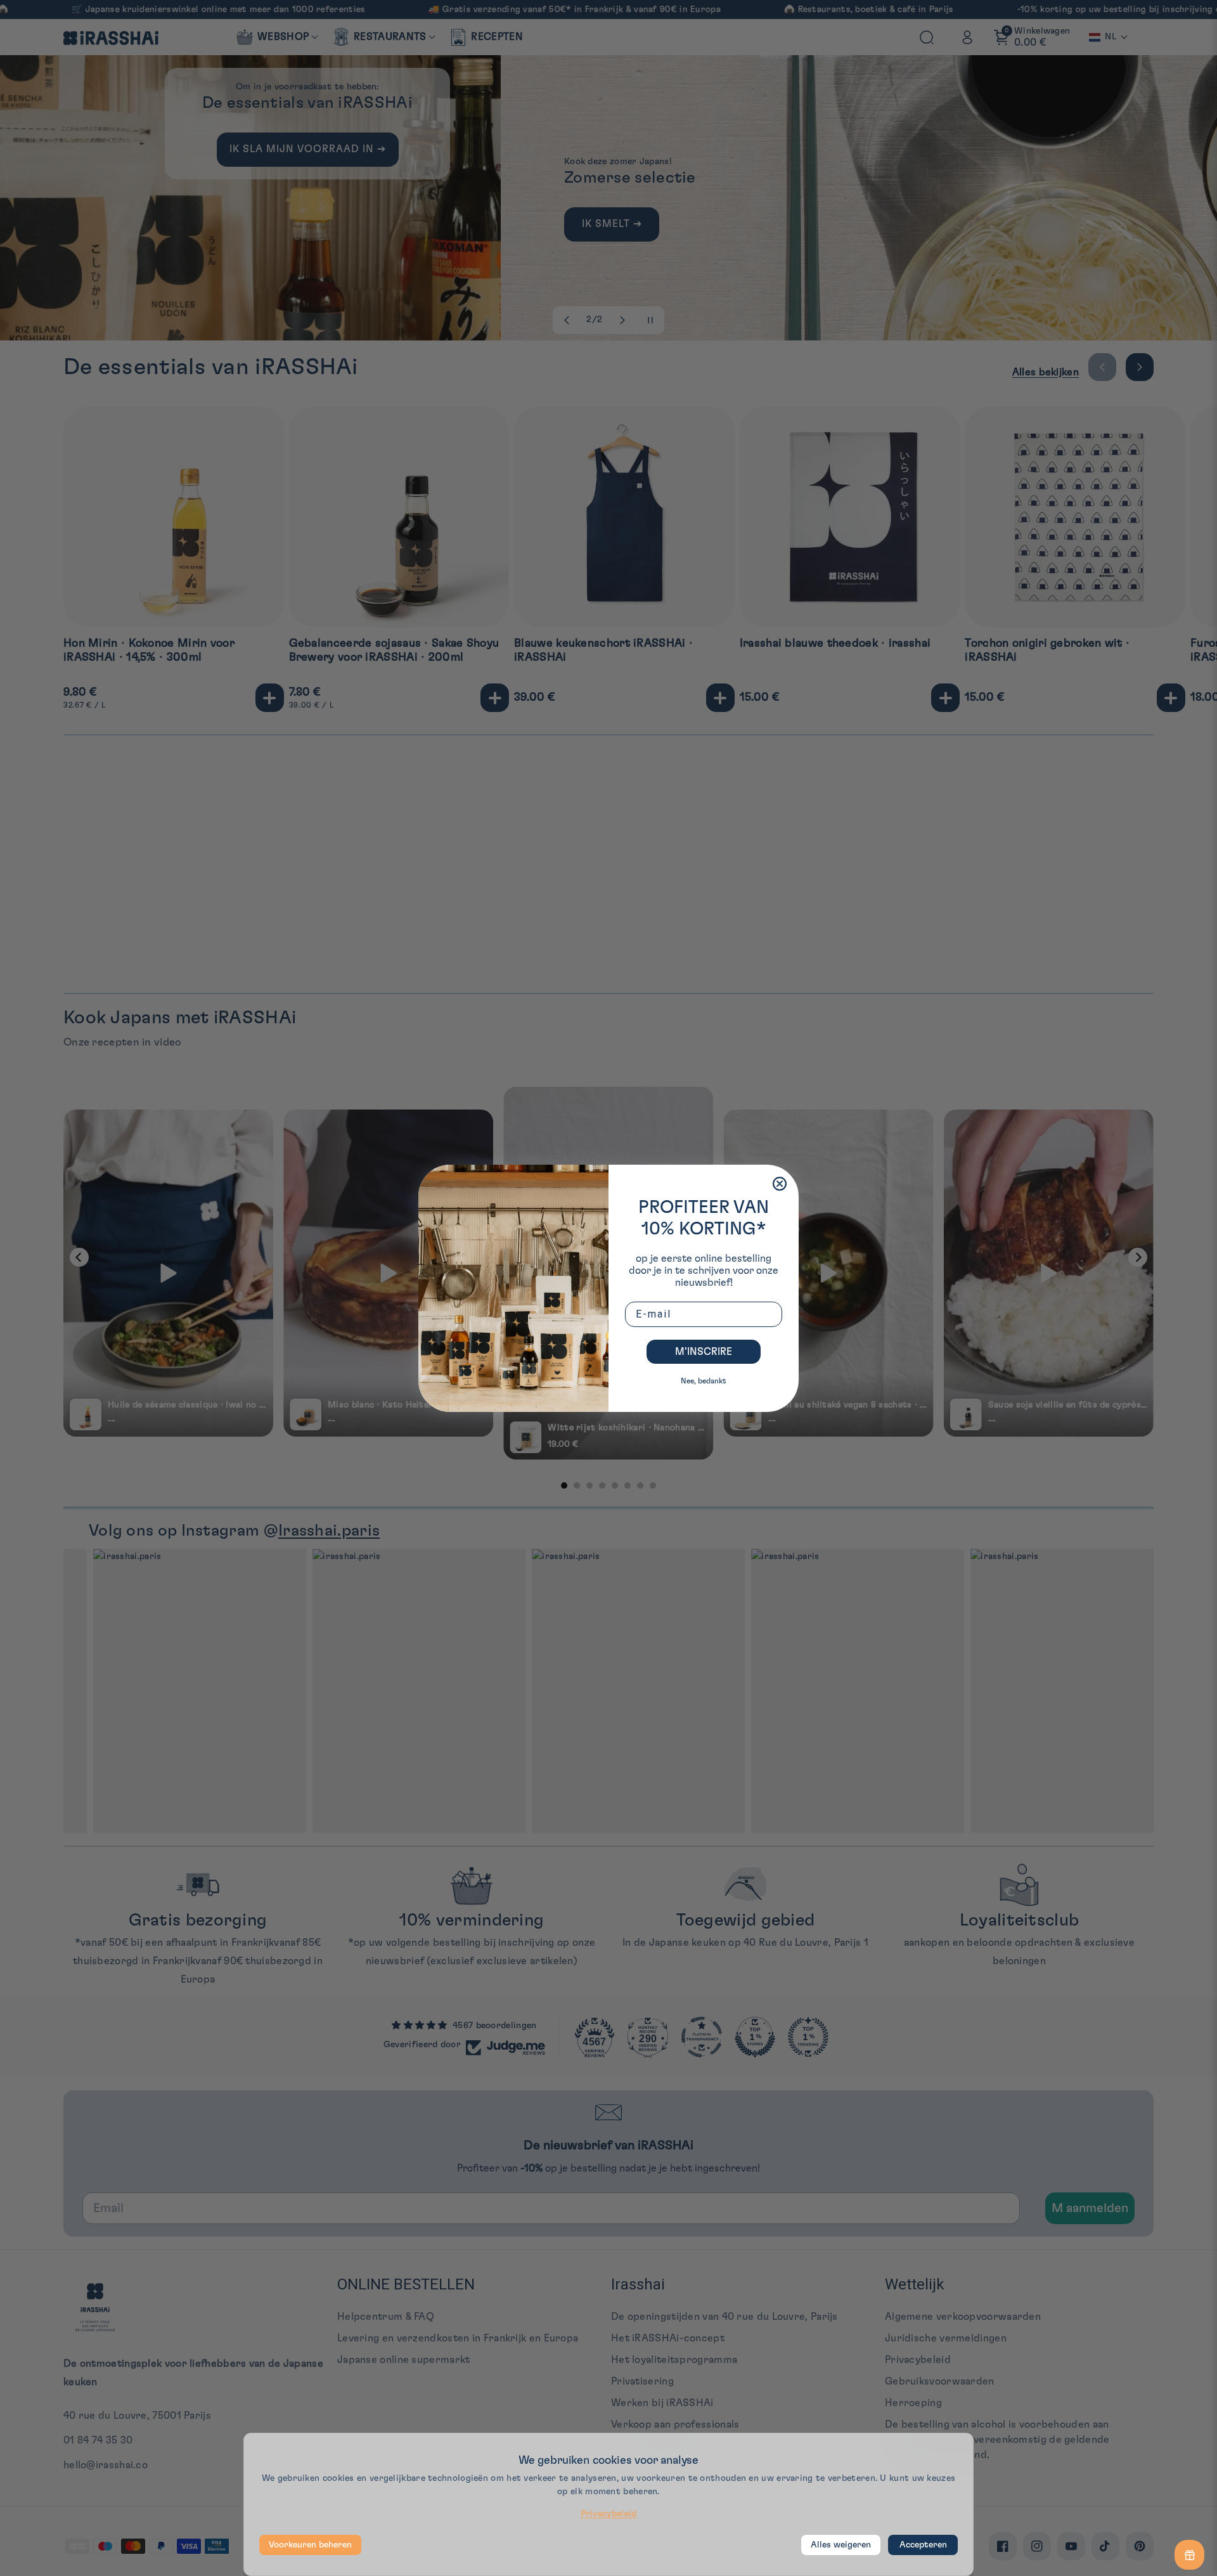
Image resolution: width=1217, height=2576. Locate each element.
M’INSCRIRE (704, 1352)
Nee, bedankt (704, 1381)
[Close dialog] (780, 1184)
